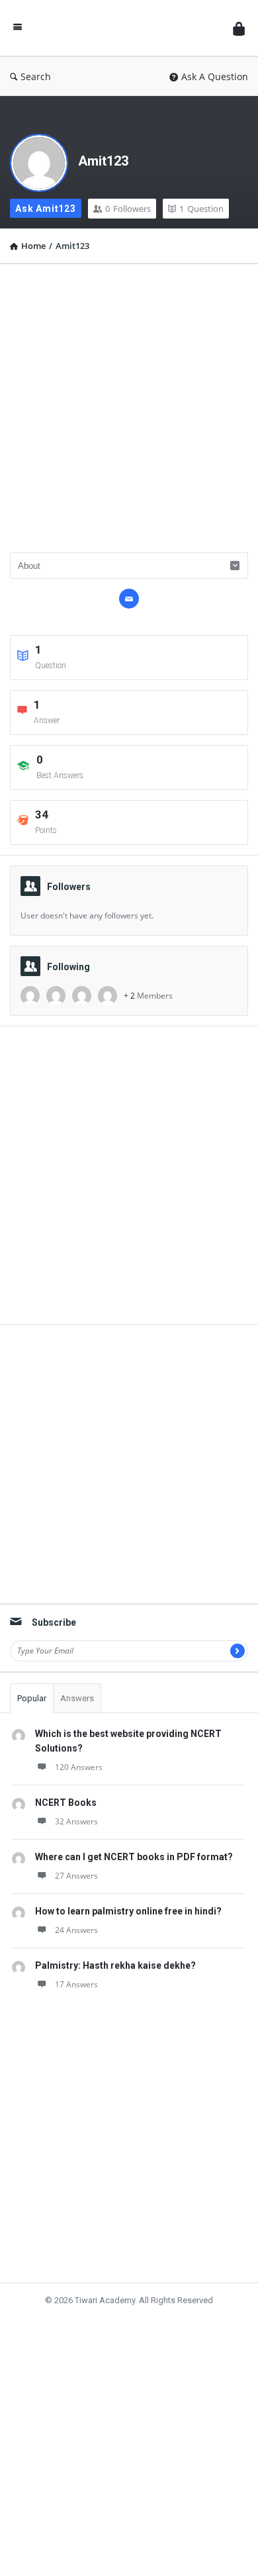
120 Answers (79, 1767)
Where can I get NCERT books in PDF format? (134, 1857)
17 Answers (76, 1984)
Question (201, 209)
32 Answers (76, 1821)
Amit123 (103, 161)
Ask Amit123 (46, 209)
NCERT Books (66, 1803)
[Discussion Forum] (128, 28)
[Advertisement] (129, 403)
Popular (32, 1698)
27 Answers (76, 1876)
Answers (77, 1698)
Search (36, 76)
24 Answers (76, 1930)
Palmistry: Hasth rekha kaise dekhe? (115, 1965)
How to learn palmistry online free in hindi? (128, 1911)
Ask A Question (215, 76)
